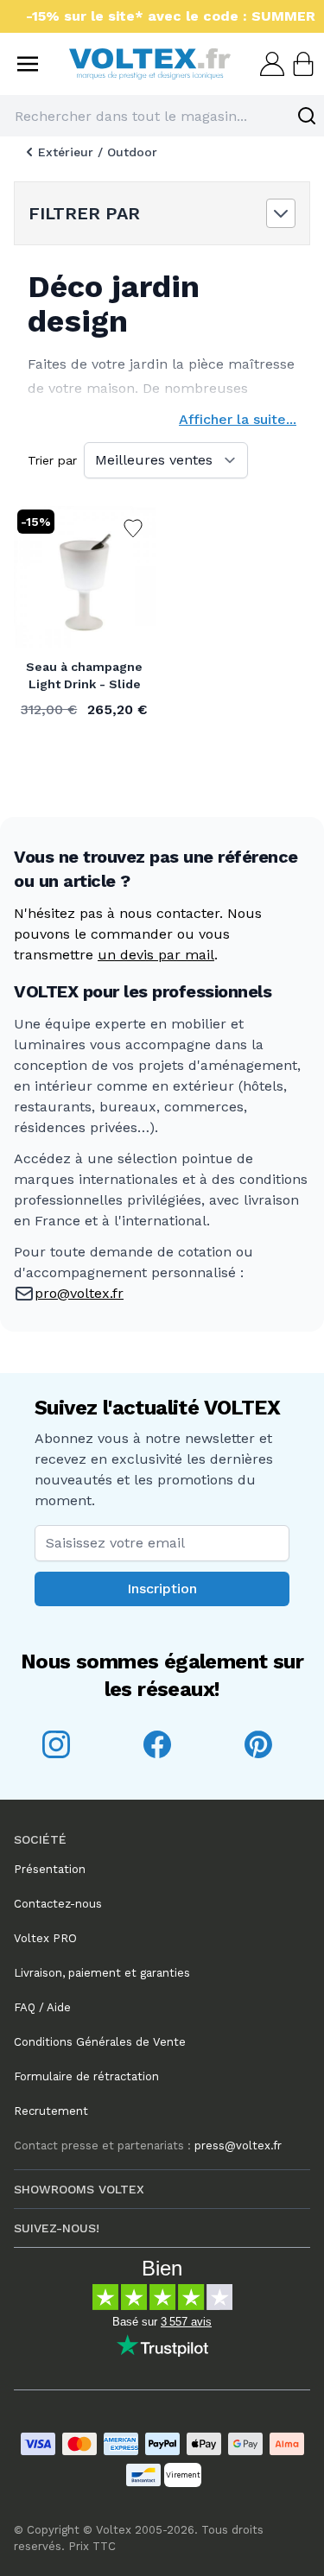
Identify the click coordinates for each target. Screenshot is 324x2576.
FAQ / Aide (42, 2007)
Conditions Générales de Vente (100, 2042)
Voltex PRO (45, 1938)
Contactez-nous (58, 1904)
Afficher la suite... (238, 419)
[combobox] (162, 116)
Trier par (52, 460)
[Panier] (302, 64)
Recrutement (51, 2111)
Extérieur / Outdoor (98, 152)
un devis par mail (156, 955)
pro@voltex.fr (79, 1293)
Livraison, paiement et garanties (102, 1973)
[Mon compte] (270, 64)
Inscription (162, 1589)
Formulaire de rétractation (86, 2076)
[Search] (307, 116)
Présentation (50, 1869)
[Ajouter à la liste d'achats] (133, 528)
